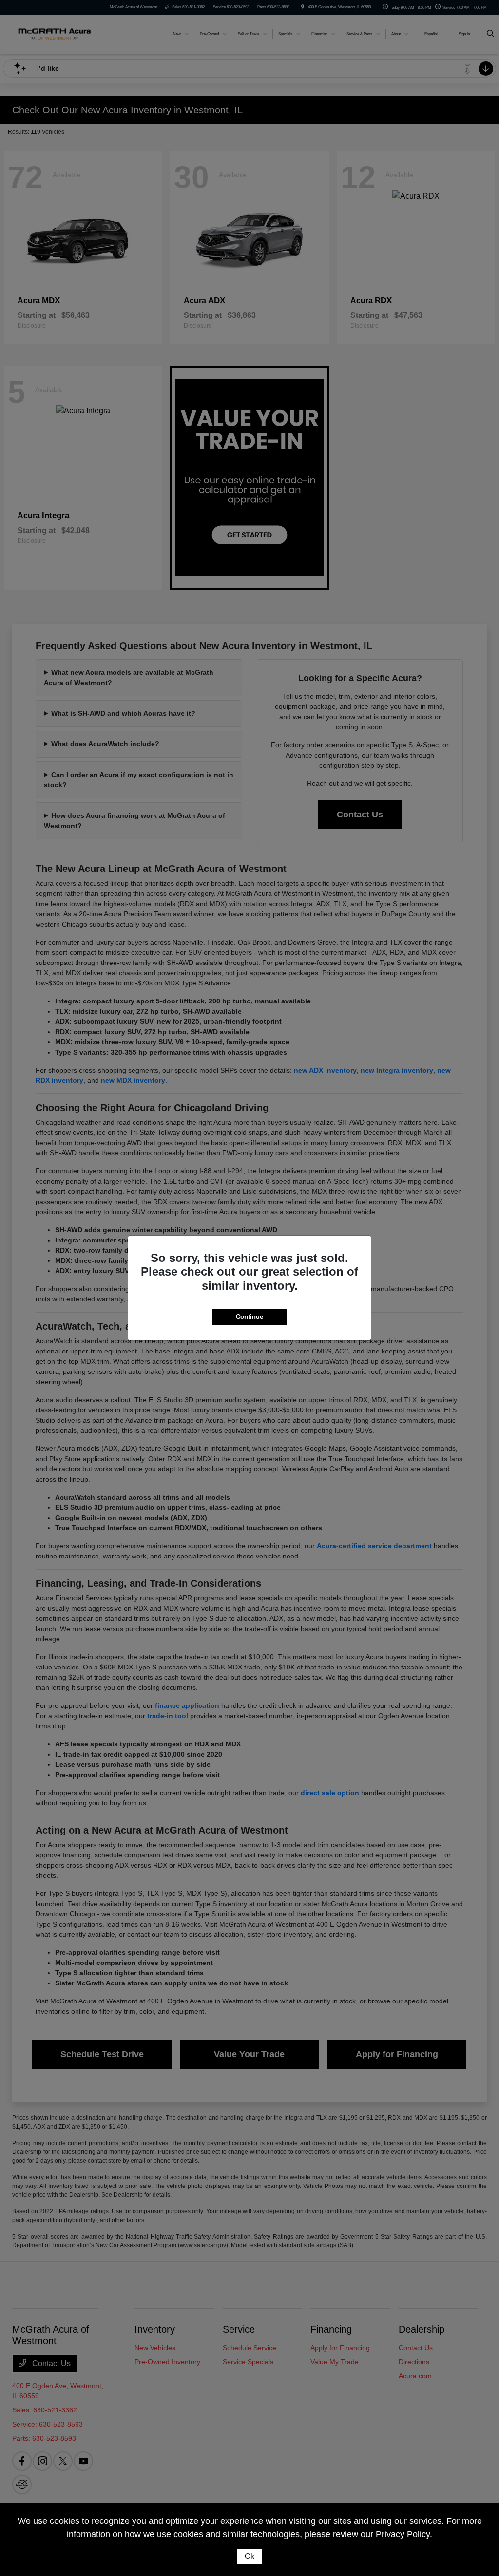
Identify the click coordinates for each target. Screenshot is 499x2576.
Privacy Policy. (404, 2534)
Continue (249, 1317)
